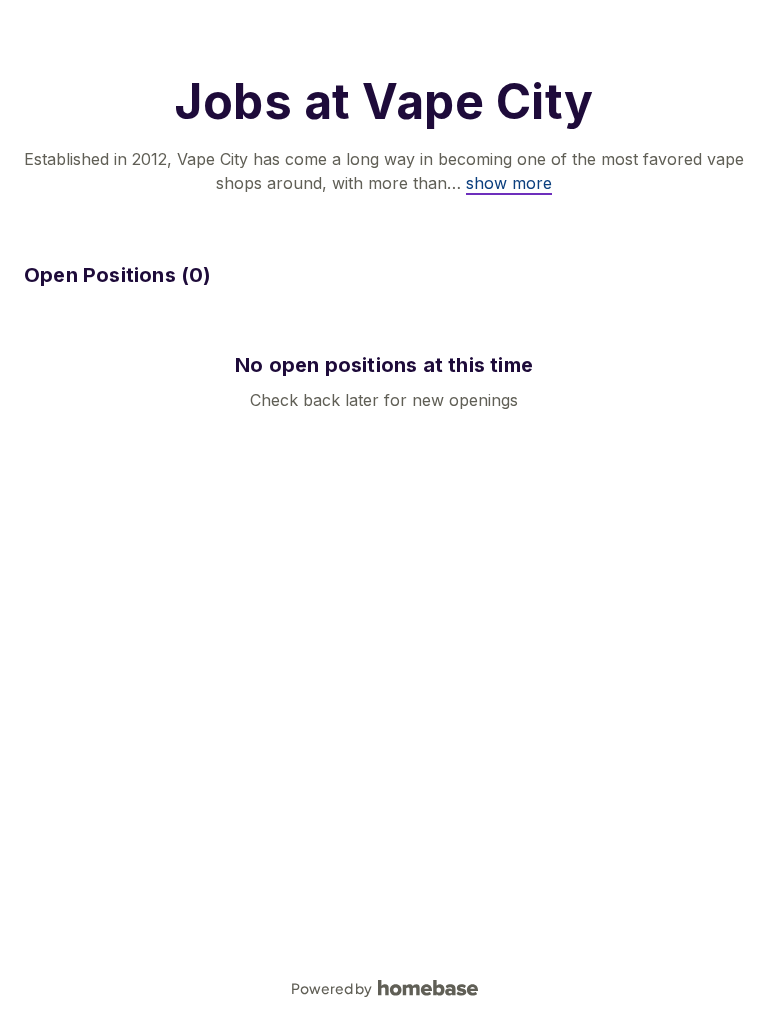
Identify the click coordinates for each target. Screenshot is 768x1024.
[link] (509, 183)
